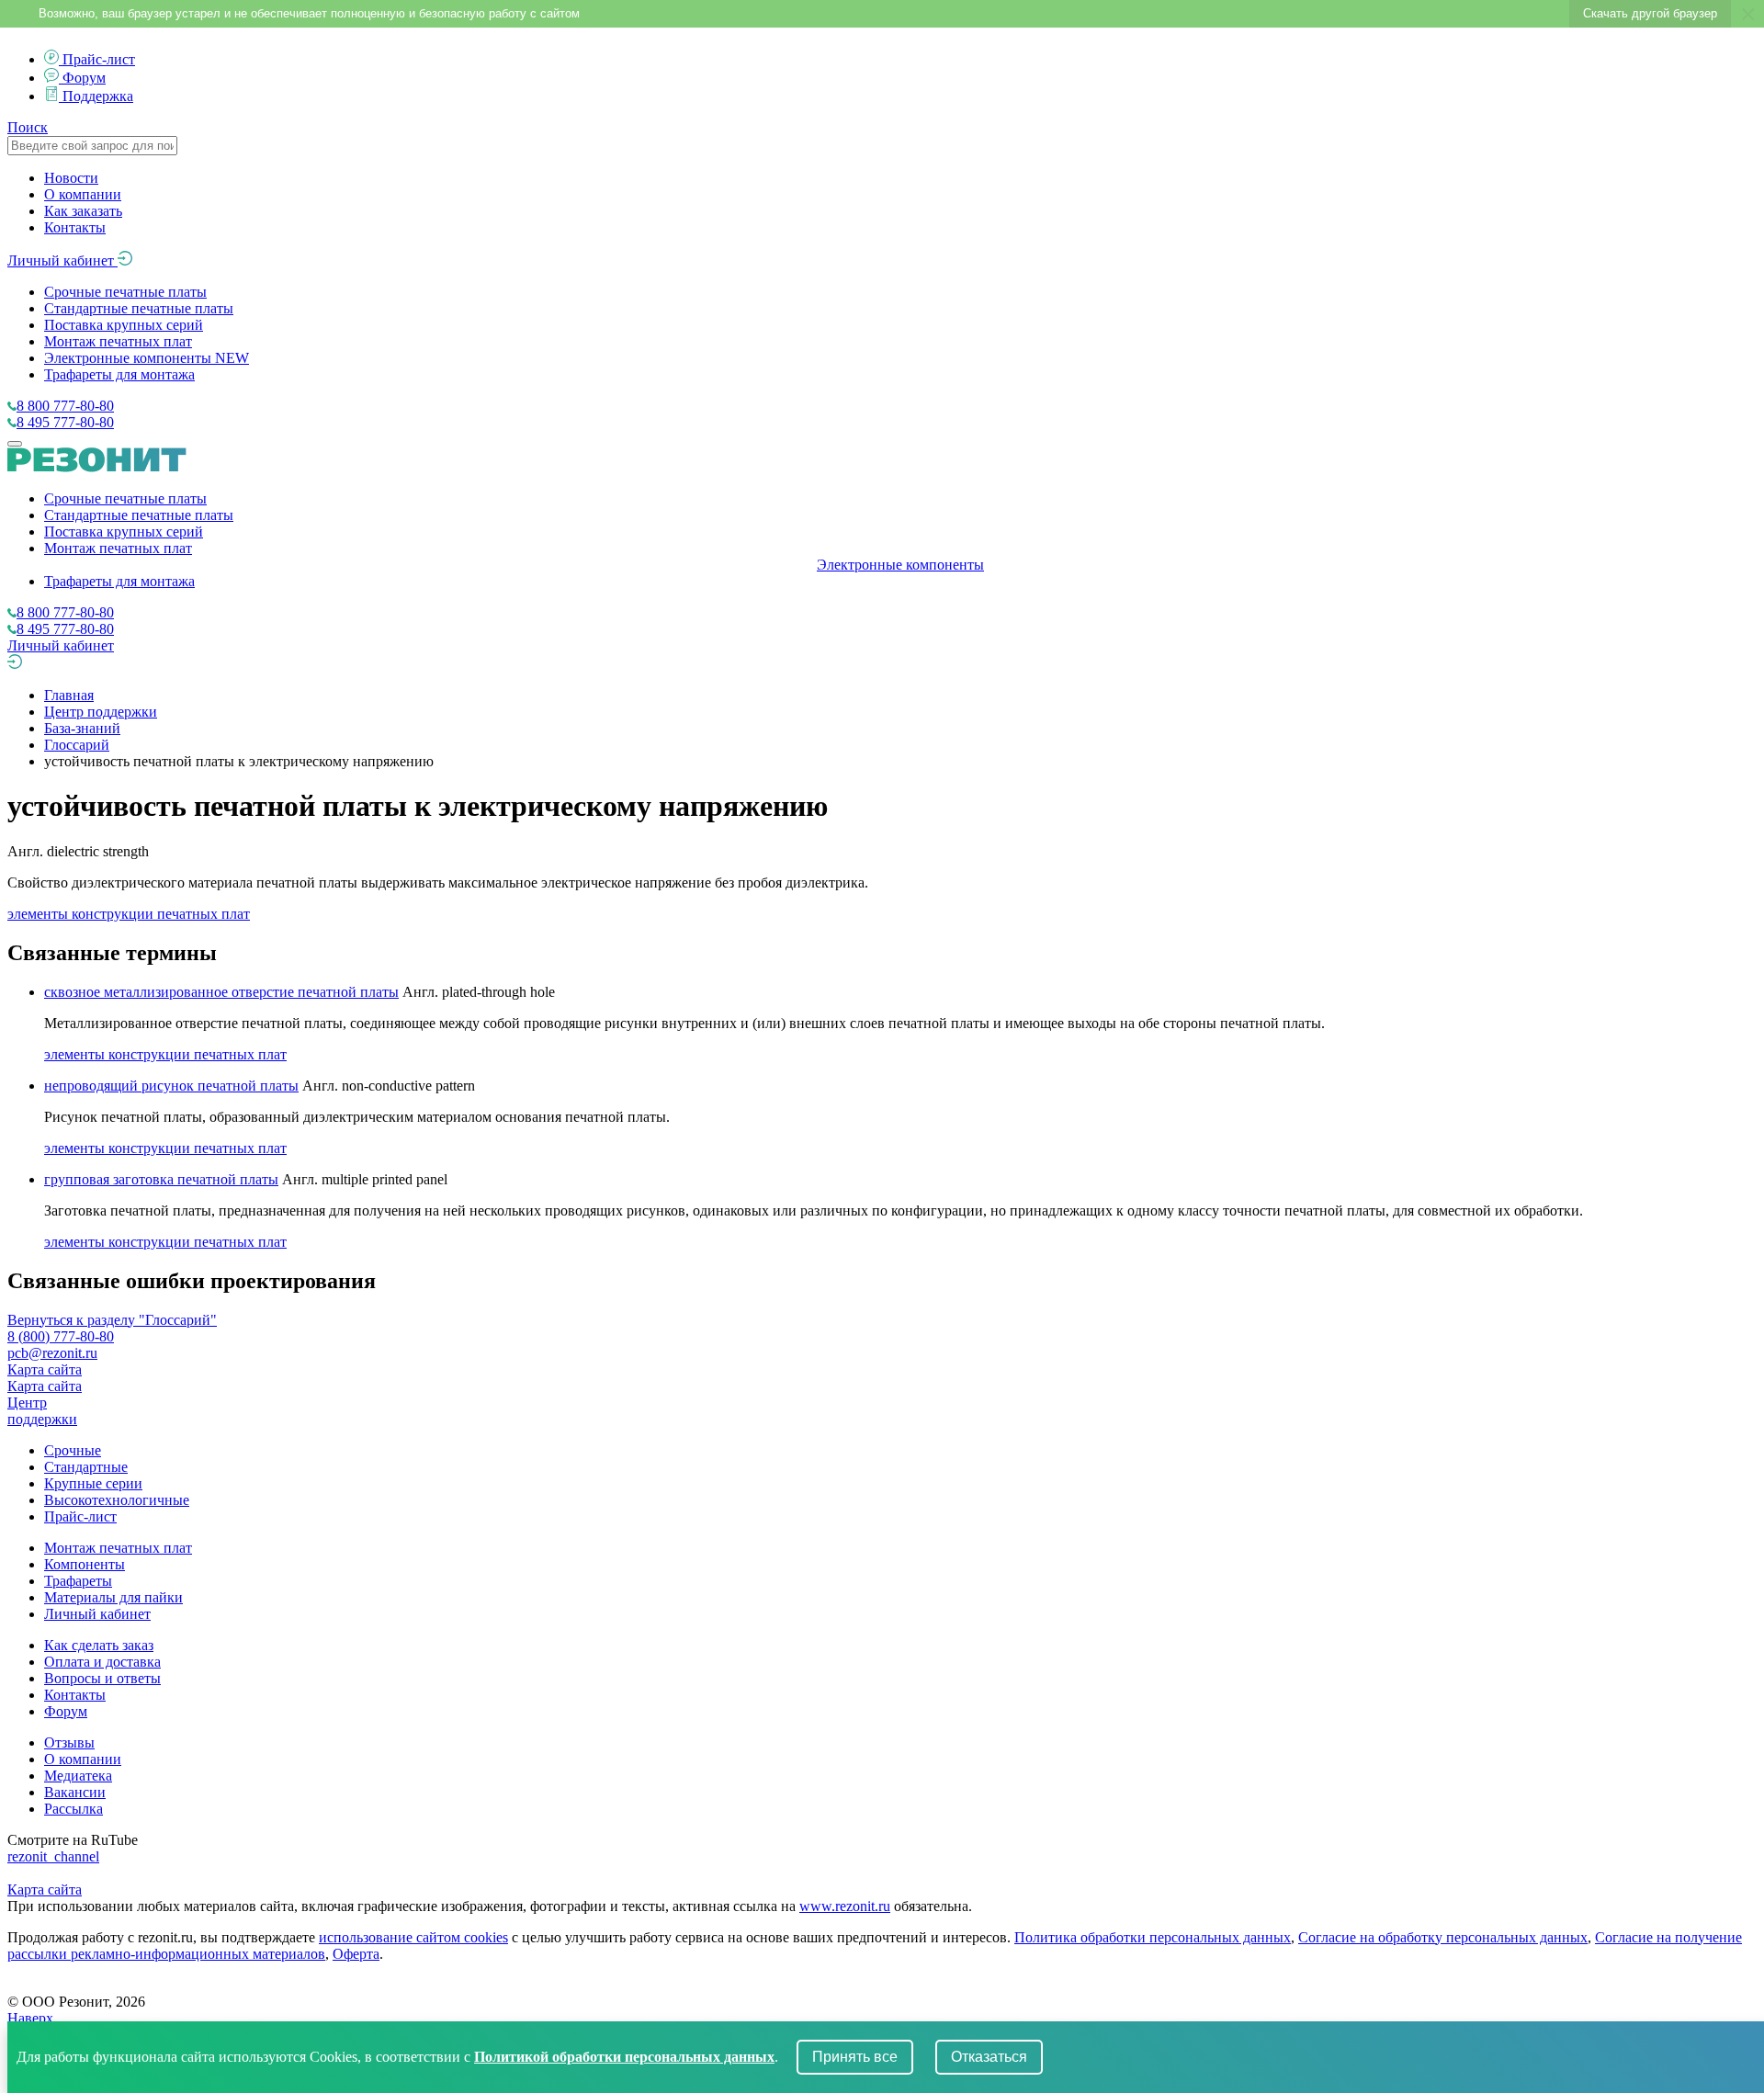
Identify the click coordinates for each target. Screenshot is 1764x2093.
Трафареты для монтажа (119, 374)
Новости (71, 178)
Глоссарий (77, 745)
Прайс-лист (99, 59)
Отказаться (989, 2057)
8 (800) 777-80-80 (61, 1336)
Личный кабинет (62, 260)
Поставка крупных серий (124, 325)
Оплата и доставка (102, 1662)
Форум (84, 78)
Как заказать (83, 211)
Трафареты (78, 1581)
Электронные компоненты (147, 358)
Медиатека (78, 1776)
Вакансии (75, 1792)
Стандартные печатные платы (139, 308)
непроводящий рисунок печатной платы (171, 1086)
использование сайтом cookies (413, 1937)
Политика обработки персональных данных (1153, 1937)
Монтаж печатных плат (118, 341)
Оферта (356, 1954)
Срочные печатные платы (125, 292)
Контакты (75, 227)
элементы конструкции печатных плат (129, 914)
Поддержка (98, 96)
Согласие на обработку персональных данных (1443, 1937)
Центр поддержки (101, 712)
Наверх (30, 2018)
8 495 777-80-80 (65, 422)
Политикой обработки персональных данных (624, 2057)
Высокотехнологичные (117, 1500)
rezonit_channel (53, 1856)
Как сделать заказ (99, 1645)
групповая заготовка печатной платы (161, 1179)
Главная (69, 695)
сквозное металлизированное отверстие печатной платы (221, 992)
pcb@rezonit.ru (52, 1353)
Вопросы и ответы (102, 1678)
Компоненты (85, 1564)
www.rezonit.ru (845, 1906)
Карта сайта (45, 1369)
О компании (83, 194)
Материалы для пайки (113, 1597)
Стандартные (86, 1467)
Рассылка (73, 1809)
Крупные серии (93, 1483)
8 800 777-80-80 (65, 406)
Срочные (73, 1450)
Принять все (855, 2057)
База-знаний (82, 728)
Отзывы (69, 1742)
